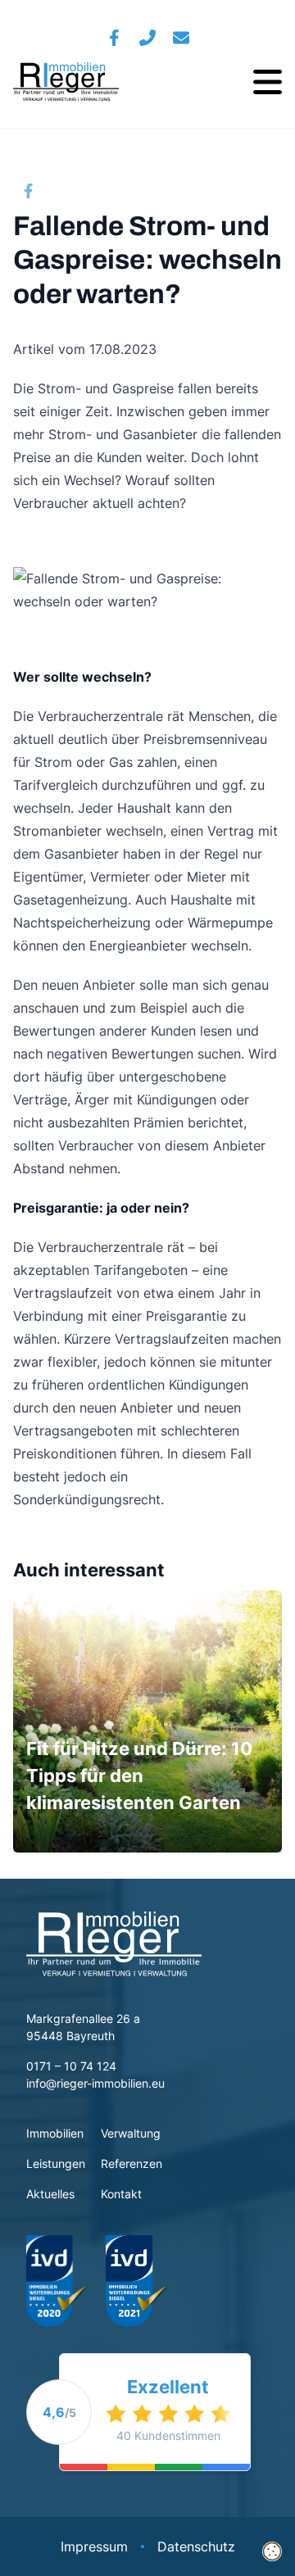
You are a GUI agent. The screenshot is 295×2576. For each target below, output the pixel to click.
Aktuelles (52, 2194)
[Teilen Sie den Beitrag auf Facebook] (28, 190)
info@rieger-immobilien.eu (95, 2083)
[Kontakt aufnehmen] (182, 38)
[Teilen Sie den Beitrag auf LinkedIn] (120, 190)
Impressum (94, 2547)
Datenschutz (196, 2547)
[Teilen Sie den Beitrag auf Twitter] (59, 190)
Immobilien (55, 2133)
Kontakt (121, 2194)
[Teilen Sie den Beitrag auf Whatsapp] (89, 190)
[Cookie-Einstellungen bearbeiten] (272, 2552)
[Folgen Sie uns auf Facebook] (114, 38)
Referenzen (132, 2163)
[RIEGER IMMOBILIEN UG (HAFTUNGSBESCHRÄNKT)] (66, 82)
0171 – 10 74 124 (71, 2066)
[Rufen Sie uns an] (148, 38)
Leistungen (56, 2163)
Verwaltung (131, 2133)
